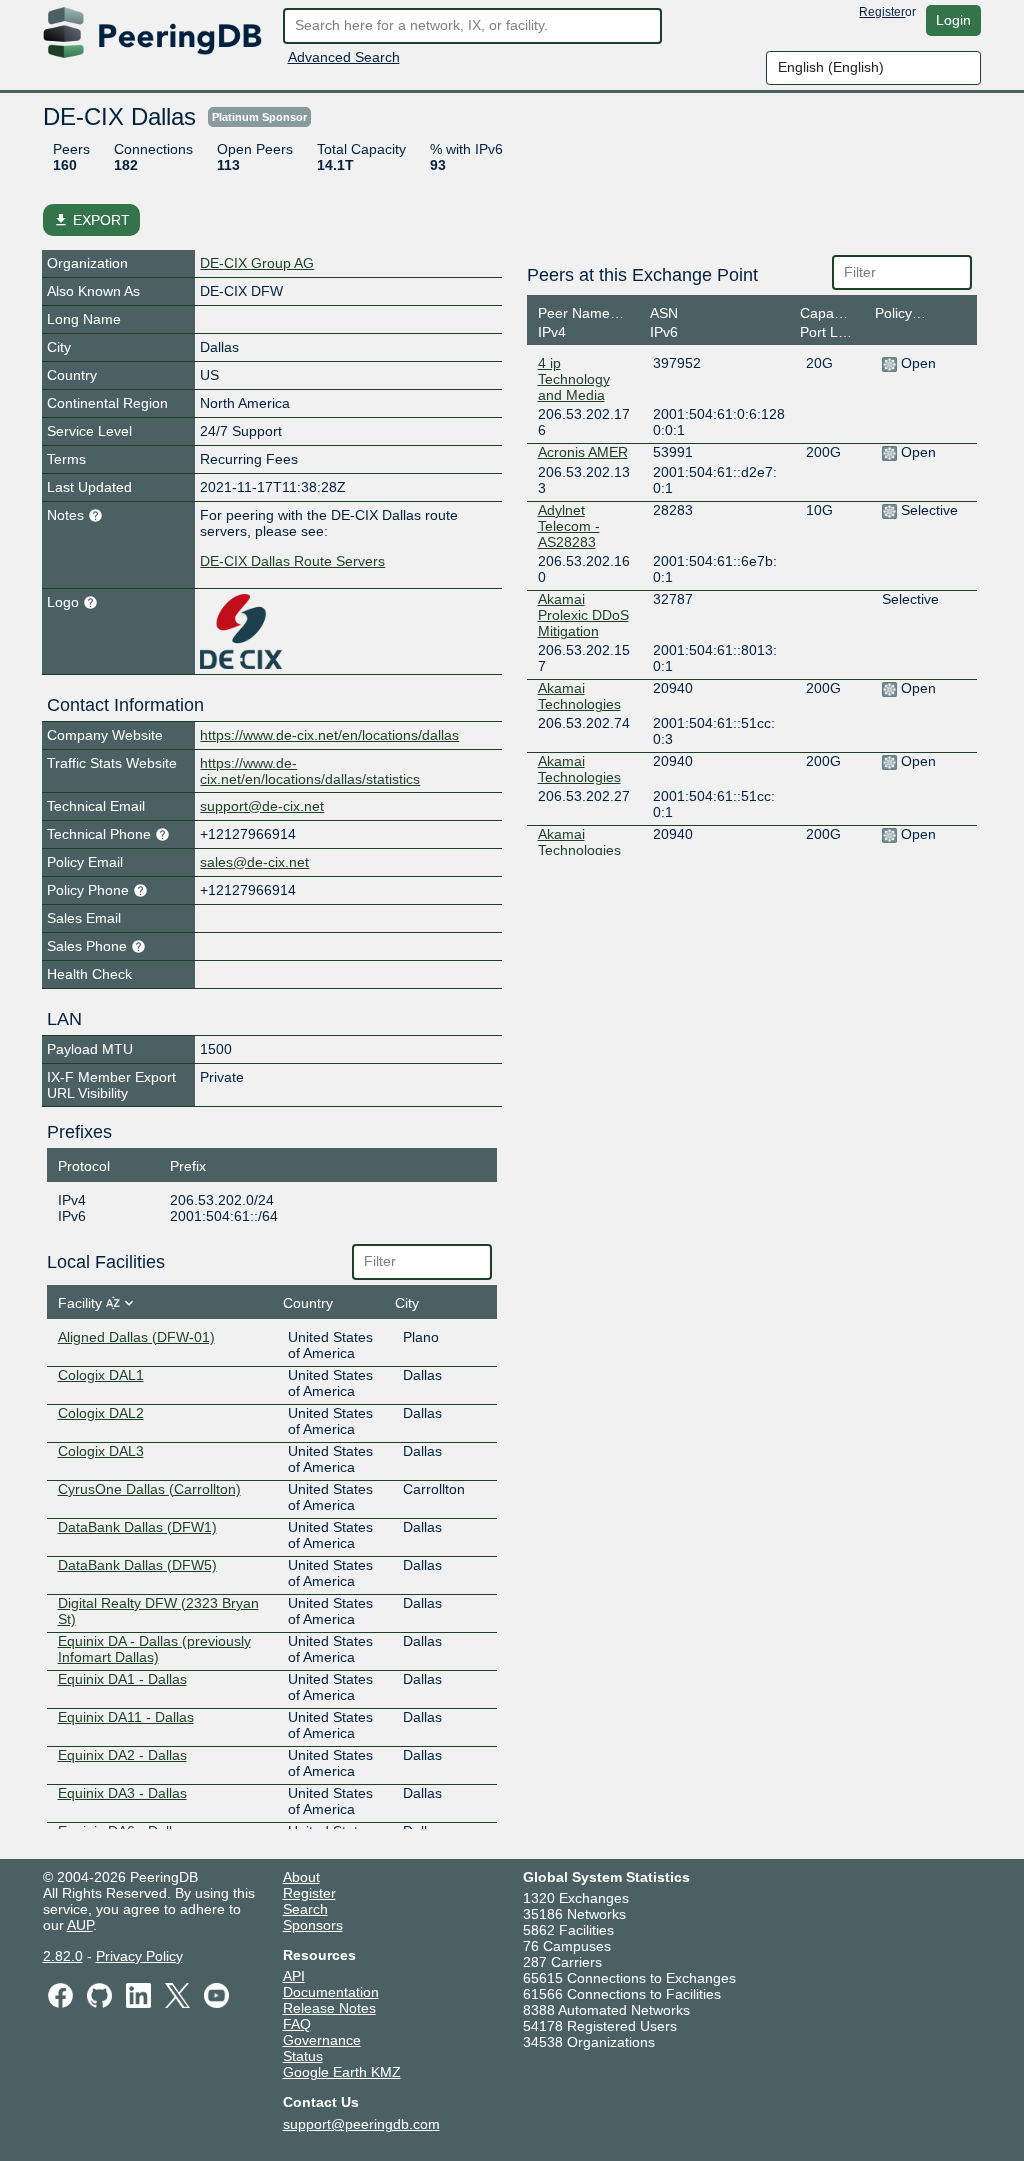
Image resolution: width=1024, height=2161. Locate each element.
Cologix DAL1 (101, 1375)
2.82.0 (63, 1956)
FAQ (297, 2024)
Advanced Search (344, 57)
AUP (80, 1925)
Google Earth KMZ (342, 2072)
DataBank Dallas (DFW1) (137, 1527)
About (301, 1877)
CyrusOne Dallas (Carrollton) (149, 1489)
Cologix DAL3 (101, 1451)
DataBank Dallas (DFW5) (137, 1565)
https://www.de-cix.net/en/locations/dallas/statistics (310, 771)
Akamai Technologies (579, 696)
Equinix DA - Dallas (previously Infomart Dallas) (154, 1649)
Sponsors (313, 1925)
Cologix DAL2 (101, 1413)
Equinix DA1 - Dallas (122, 1679)
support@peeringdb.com (361, 2124)
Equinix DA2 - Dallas (122, 1755)
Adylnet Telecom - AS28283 (569, 526)
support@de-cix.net (262, 806)
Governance (322, 2040)
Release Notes (329, 2008)
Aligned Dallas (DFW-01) (136, 1337)
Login (953, 20)
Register (882, 12)
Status (303, 2056)
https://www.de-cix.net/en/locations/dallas (329, 735)
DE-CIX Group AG (257, 263)
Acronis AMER (583, 452)
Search (305, 1909)
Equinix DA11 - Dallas (126, 1717)
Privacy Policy (139, 1956)
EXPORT (91, 220)
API (294, 1976)
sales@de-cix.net (254, 862)
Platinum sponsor (259, 117)
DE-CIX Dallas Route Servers (292, 561)
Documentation (331, 1992)
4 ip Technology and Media (574, 379)
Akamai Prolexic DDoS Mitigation (583, 615)
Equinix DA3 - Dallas (122, 1793)
